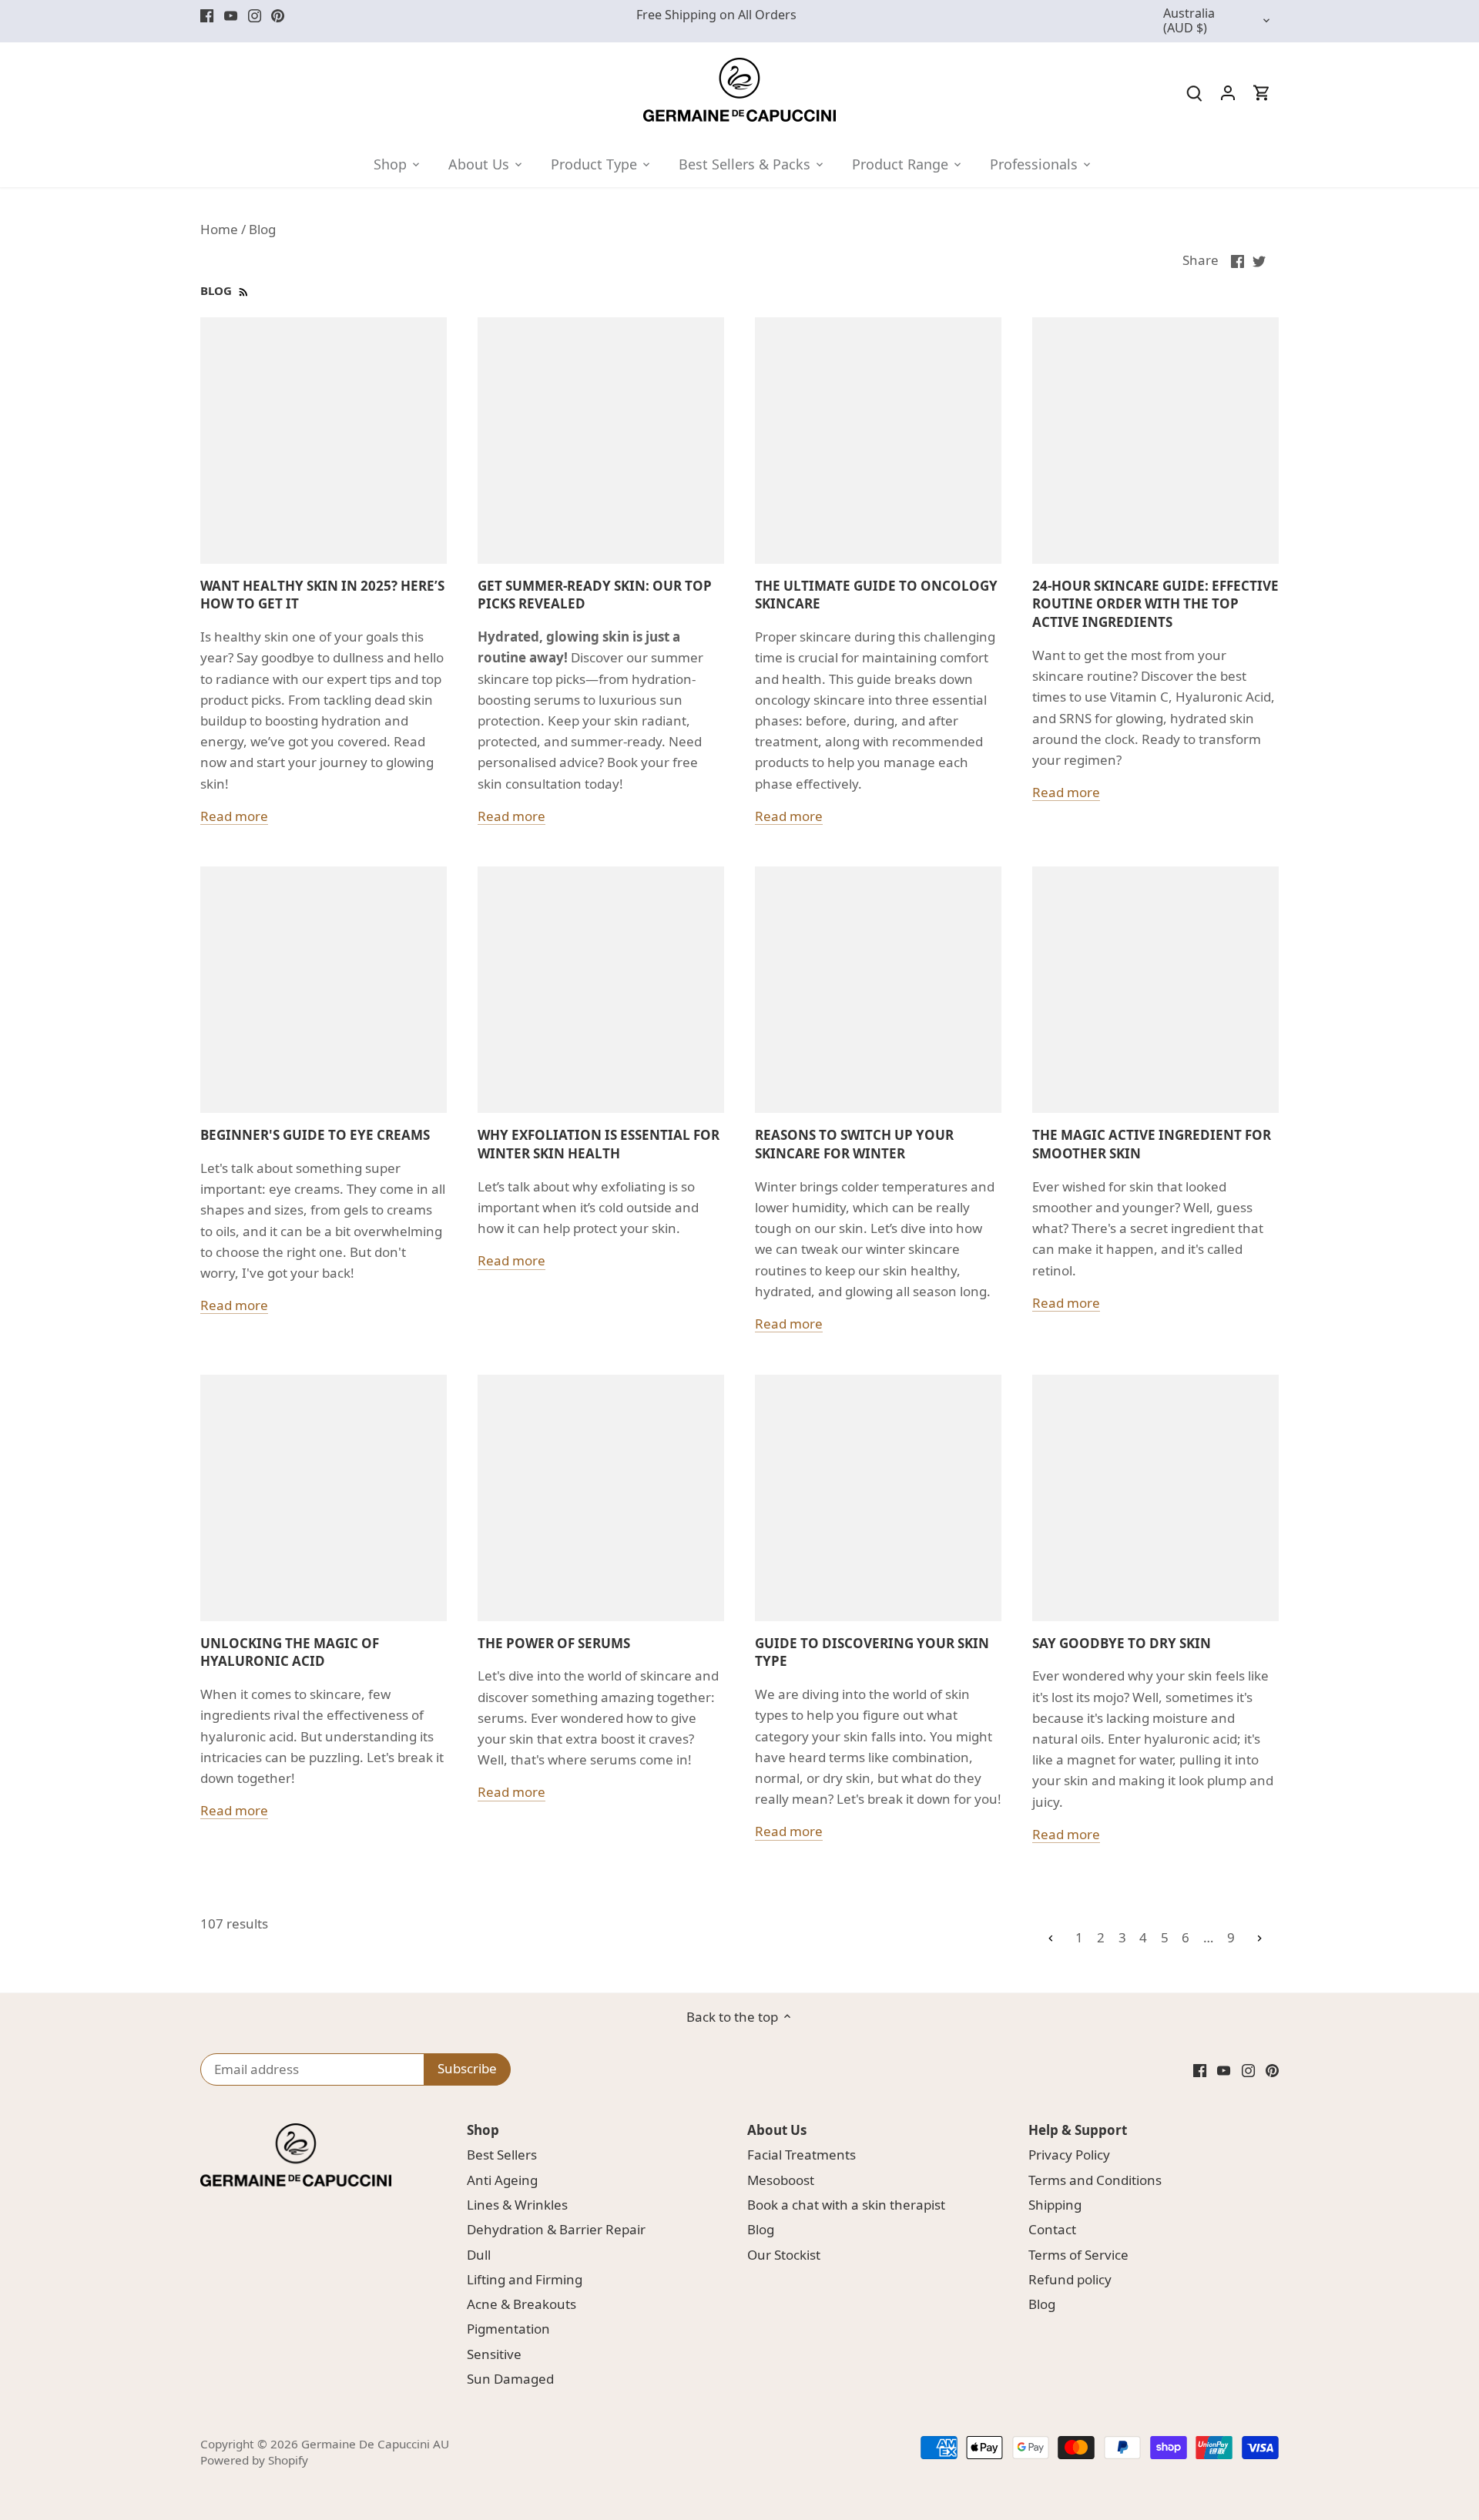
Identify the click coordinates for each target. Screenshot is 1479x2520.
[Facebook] (207, 15)
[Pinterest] (278, 15)
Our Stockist (784, 2255)
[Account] (1228, 92)
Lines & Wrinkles (517, 2205)
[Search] (1194, 92)
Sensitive (494, 2354)
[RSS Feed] (242, 290)
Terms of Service (1078, 2255)
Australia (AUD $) (1189, 21)
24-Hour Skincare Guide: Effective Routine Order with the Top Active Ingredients (1155, 604)
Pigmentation (508, 2329)
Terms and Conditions (1095, 2180)
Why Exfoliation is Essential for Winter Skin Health (599, 1144)
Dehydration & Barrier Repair (556, 2229)
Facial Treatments (802, 2155)
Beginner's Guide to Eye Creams (315, 1135)
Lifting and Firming (525, 2279)
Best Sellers (502, 2155)
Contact (1052, 2229)
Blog (761, 2229)
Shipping (1055, 2205)
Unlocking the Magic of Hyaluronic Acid (290, 1652)
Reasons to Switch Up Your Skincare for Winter (854, 1144)
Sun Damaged (510, 2379)
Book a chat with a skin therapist (846, 2205)
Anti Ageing (502, 2180)
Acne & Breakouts (522, 2304)
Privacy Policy (1069, 2155)
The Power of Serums (554, 1643)
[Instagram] (255, 15)
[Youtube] (231, 15)
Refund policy (1070, 2279)
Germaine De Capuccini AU (375, 2444)
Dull (479, 2255)
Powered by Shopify (254, 2460)
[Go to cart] (1262, 92)
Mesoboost (781, 2180)
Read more (234, 816)
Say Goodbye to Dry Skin (1122, 1643)
